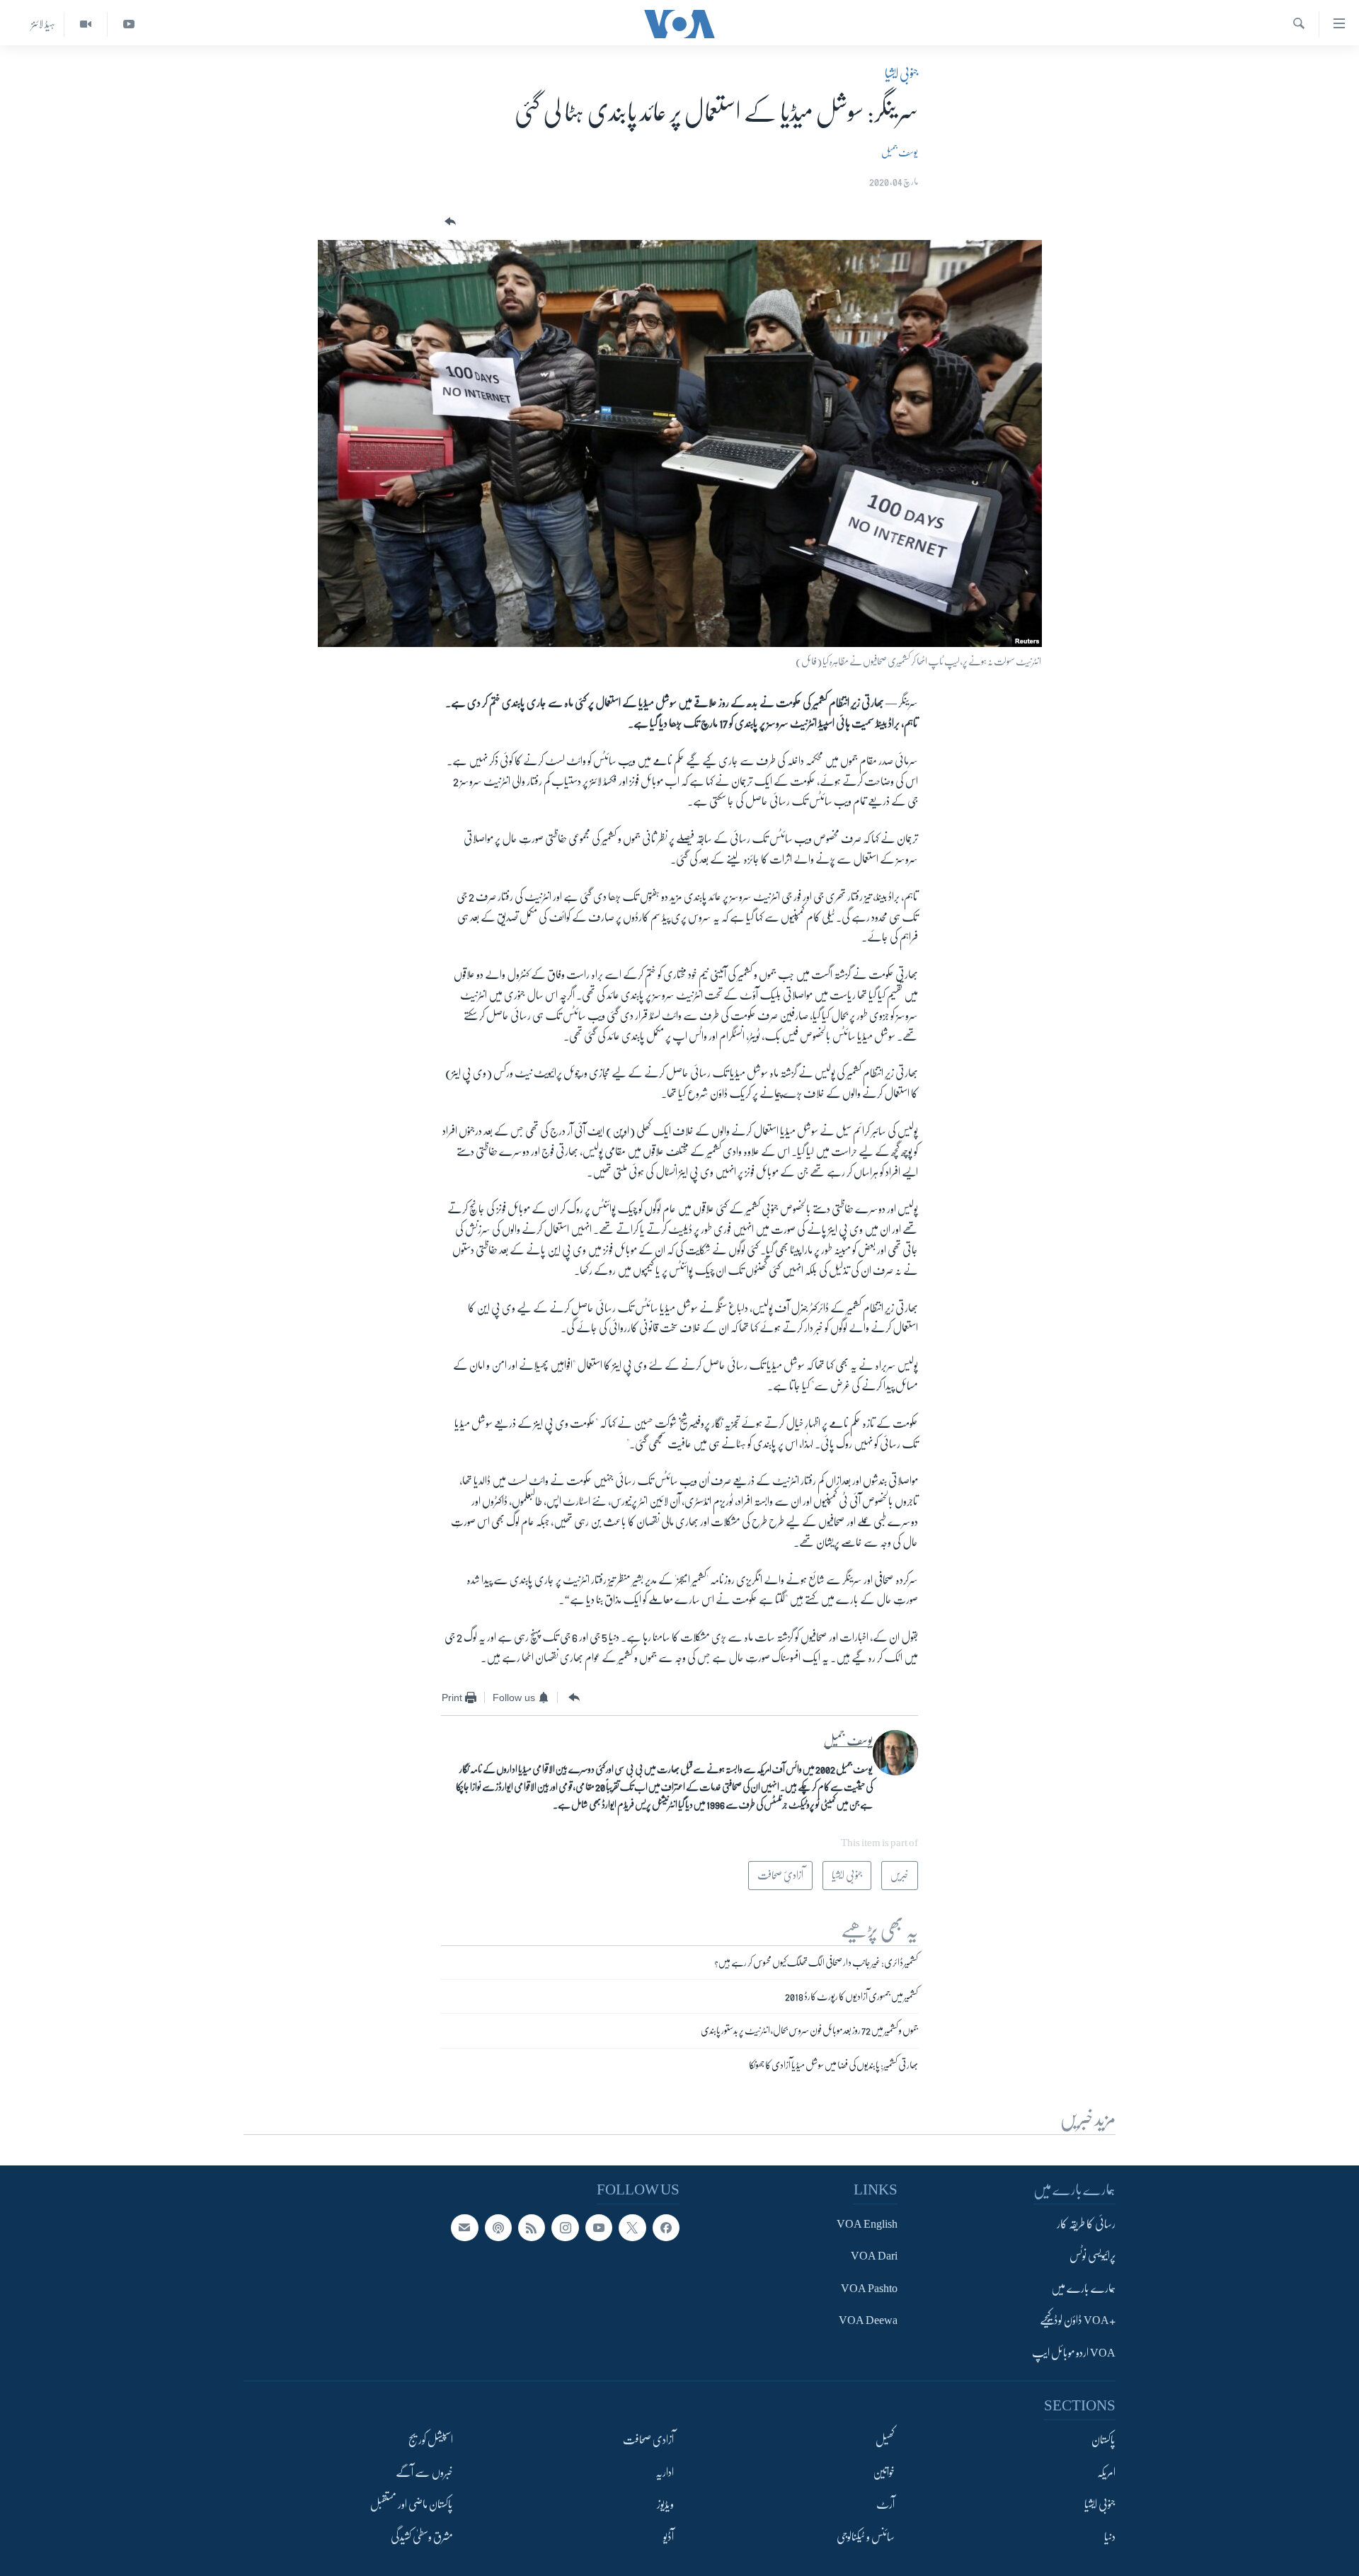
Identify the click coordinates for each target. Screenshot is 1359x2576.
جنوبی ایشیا (901, 74)
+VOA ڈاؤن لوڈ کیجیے (1078, 2320)
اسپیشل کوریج (431, 2440)
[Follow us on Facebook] (666, 2227)
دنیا (1110, 2536)
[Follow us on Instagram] (565, 2227)
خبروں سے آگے (424, 2472)
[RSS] (532, 2227)
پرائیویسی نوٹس (1093, 2256)
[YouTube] (128, 24)
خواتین (884, 2472)
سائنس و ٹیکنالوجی (866, 2536)
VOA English (867, 2223)
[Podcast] (498, 2227)
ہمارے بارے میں (1083, 2288)
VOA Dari (874, 2256)
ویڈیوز (665, 2505)
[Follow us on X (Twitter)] (632, 2227)
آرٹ (885, 2505)
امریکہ (1106, 2472)
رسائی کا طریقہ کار (1086, 2223)
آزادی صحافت (648, 2440)
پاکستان (1103, 2440)
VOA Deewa (868, 2320)
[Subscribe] (464, 2227)
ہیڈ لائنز (43, 24)
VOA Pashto (869, 2288)
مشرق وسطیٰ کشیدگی (422, 2536)
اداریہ (665, 2472)
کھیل (885, 2440)
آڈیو (669, 2536)
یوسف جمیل (900, 152)
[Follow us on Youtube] (599, 2227)
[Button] (449, 222)
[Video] (85, 24)
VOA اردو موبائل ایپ (1074, 2352)
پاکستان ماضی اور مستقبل (412, 2505)
